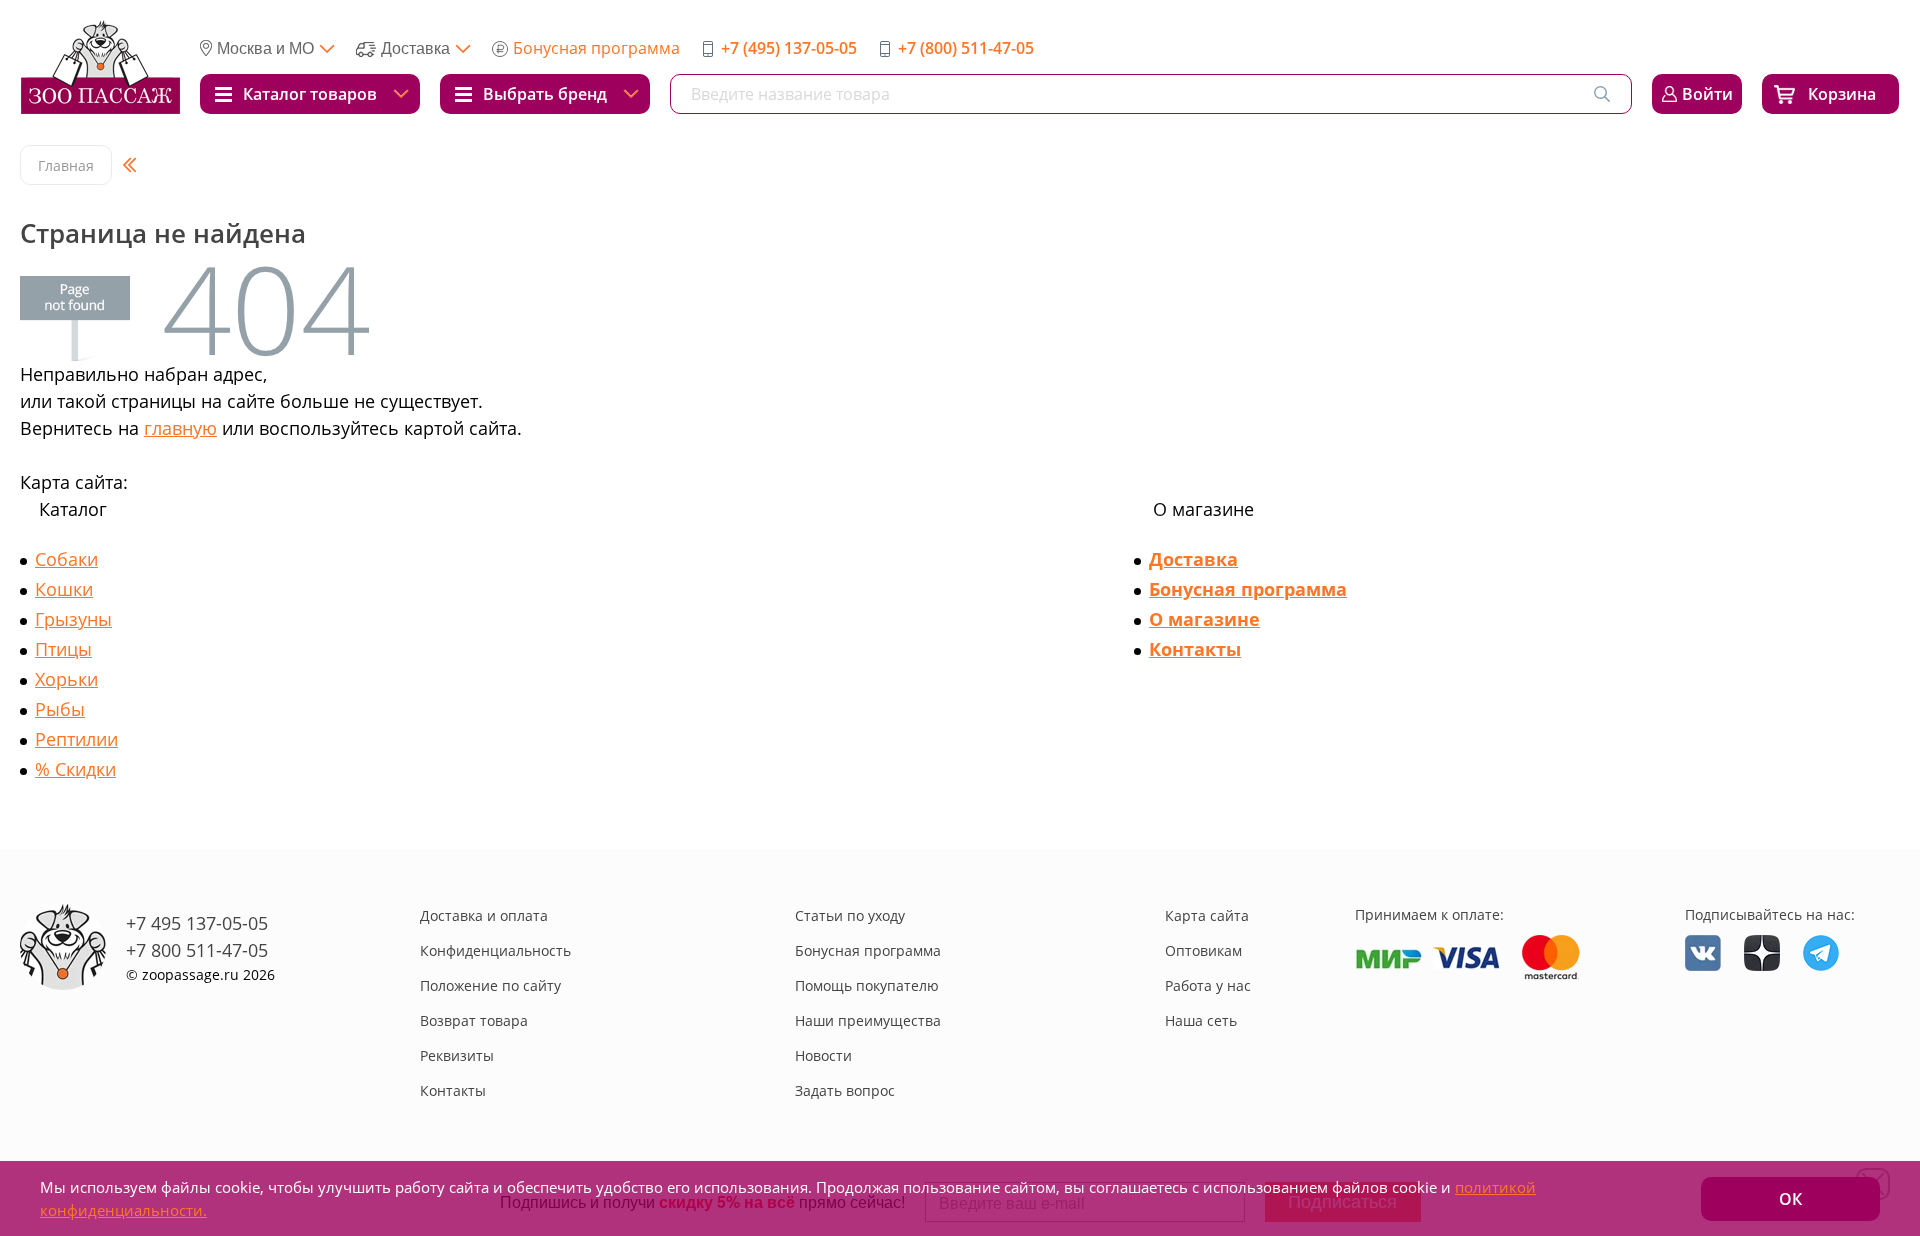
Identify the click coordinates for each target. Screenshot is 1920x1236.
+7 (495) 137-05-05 (789, 48)
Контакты (1195, 649)
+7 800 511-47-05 (197, 950)
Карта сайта (1207, 915)
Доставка (1193, 559)
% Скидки (75, 769)
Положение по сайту (490, 985)
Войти (1707, 94)
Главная (66, 165)
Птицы (63, 649)
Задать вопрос (845, 1090)
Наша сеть (1201, 1020)
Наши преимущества (868, 1020)
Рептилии (76, 739)
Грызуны (73, 619)
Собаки (66, 559)
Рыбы (60, 709)
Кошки (64, 589)
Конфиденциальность (495, 950)
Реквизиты (457, 1055)
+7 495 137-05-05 (197, 923)
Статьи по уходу (850, 915)
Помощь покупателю (867, 985)
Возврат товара (474, 1020)
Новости (823, 1055)
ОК (1790, 1199)
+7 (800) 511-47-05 (966, 48)
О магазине (1204, 619)
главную (180, 428)
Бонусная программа (596, 48)
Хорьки (66, 679)
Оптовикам (1203, 950)
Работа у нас (1208, 985)
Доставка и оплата (484, 915)
